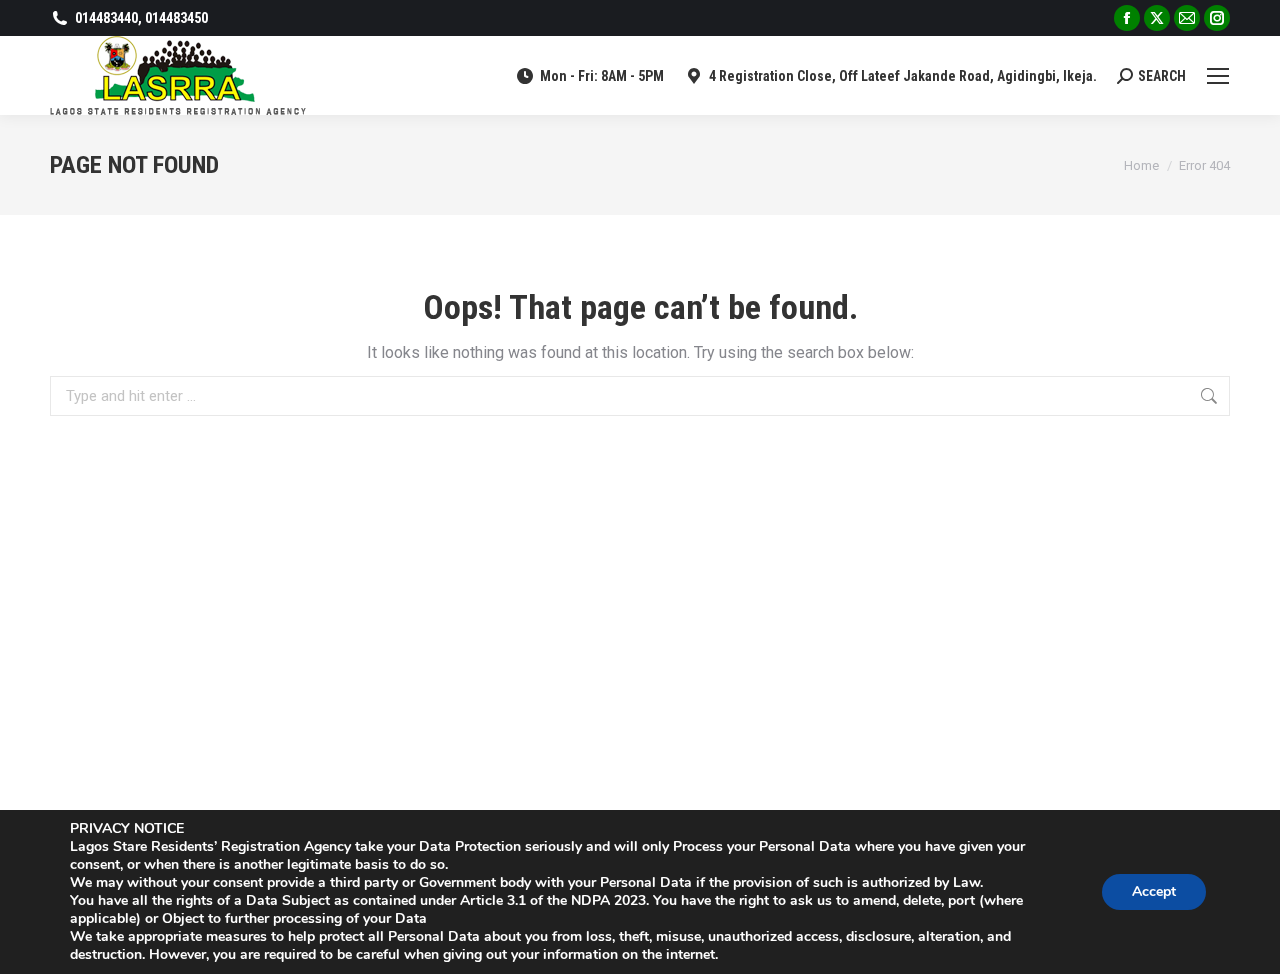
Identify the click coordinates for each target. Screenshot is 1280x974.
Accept (1154, 891)
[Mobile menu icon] (1218, 76)
